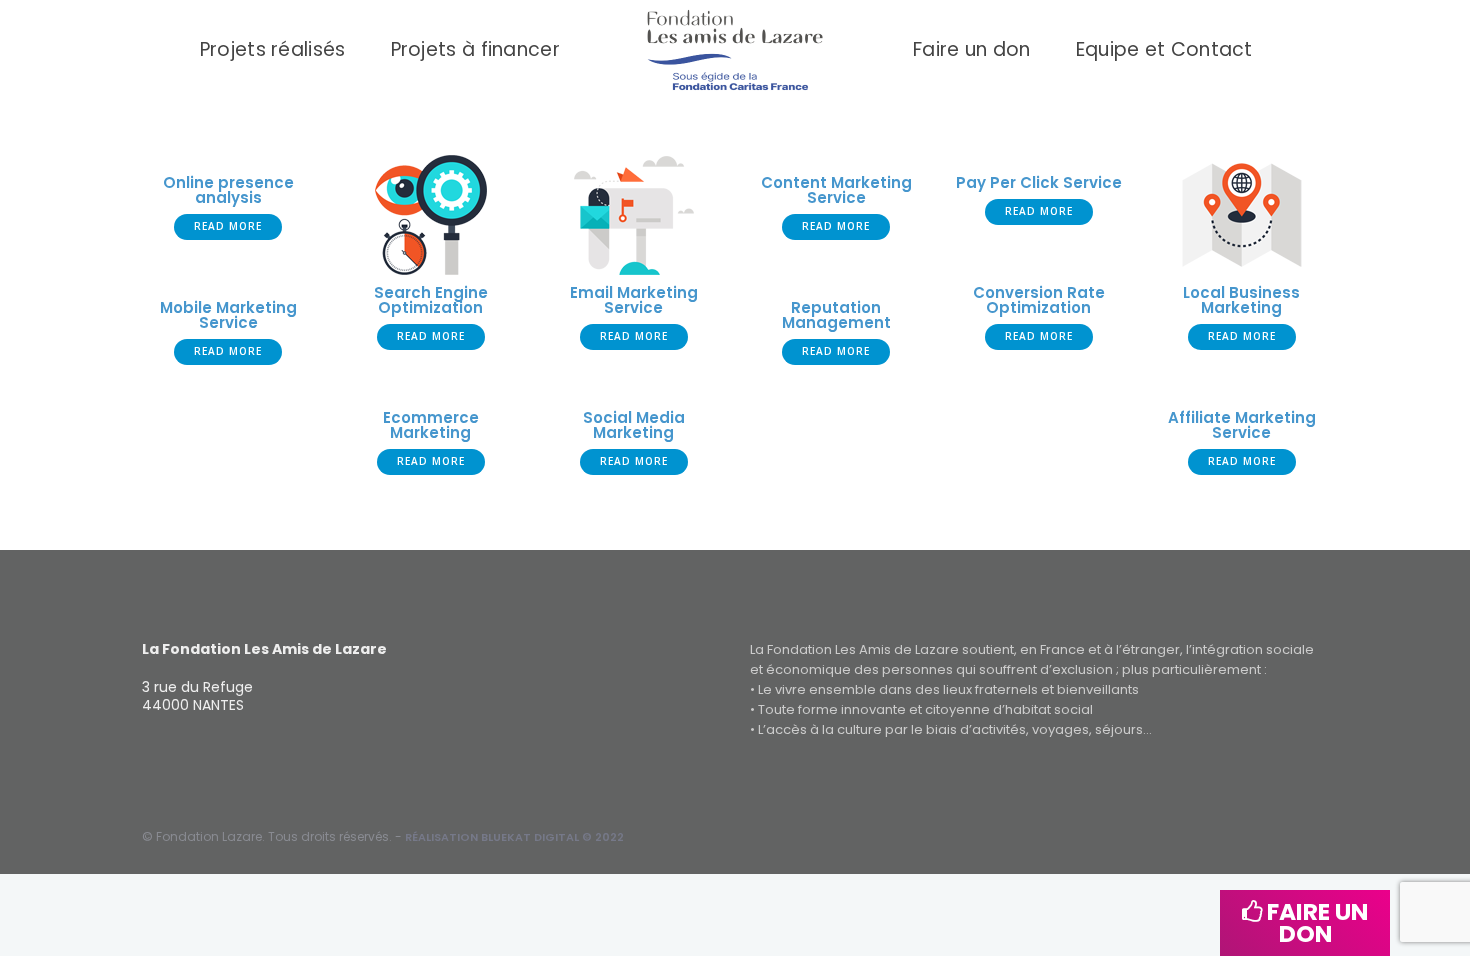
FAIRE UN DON (1315, 922)
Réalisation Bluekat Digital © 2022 (514, 837)
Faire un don (972, 49)
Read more (228, 226)
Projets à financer (475, 49)
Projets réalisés (273, 49)
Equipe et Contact (1164, 49)
